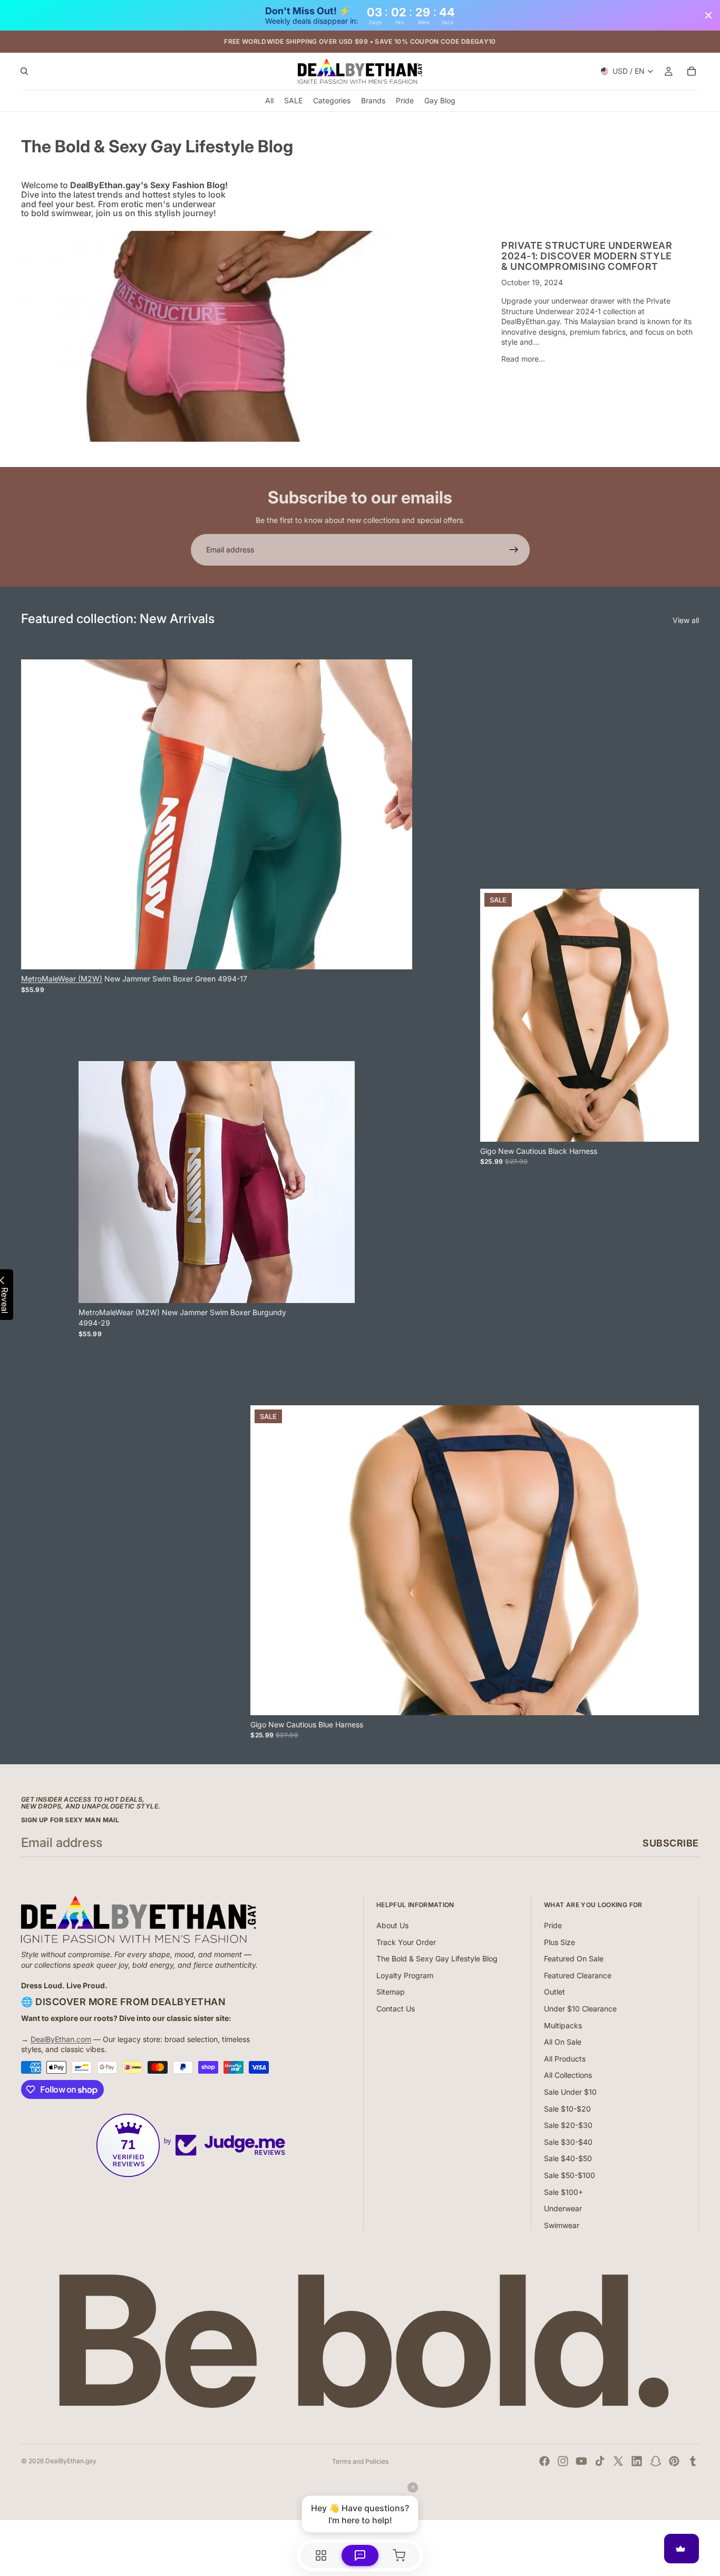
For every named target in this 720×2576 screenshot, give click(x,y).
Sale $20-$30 (568, 2125)
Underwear (563, 2208)
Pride (553, 1925)
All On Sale (563, 2042)
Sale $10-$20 (567, 2109)
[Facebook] (544, 2461)
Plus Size (560, 1942)
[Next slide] (683, 1015)
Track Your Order (406, 1942)
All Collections (568, 2075)
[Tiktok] (600, 2461)
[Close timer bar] (708, 15)
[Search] (24, 72)
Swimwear (562, 2225)
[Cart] (692, 72)
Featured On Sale (574, 1958)
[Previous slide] (496, 1015)
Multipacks (563, 2025)
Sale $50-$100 (570, 2175)
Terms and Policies (360, 2461)
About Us (392, 1925)
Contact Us (396, 2009)
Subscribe (671, 1843)
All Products (565, 2059)
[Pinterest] (674, 2461)
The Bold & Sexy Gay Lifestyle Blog (437, 1958)
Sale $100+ (563, 2192)
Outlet (554, 1992)
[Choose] (396, 953)
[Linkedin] (637, 2461)
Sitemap (391, 1992)
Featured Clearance (578, 1975)
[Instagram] (563, 2461)
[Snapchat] (656, 2461)
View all (686, 620)
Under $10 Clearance (580, 2009)
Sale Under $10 (570, 2092)
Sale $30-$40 (568, 2142)
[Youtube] (581, 2461)
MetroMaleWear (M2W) (62, 979)
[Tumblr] (693, 2461)
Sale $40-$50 (568, 2158)
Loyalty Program (405, 1975)
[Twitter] (618, 2461)
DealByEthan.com (61, 2039)
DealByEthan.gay (71, 2461)
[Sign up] (514, 550)
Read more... (523, 359)
